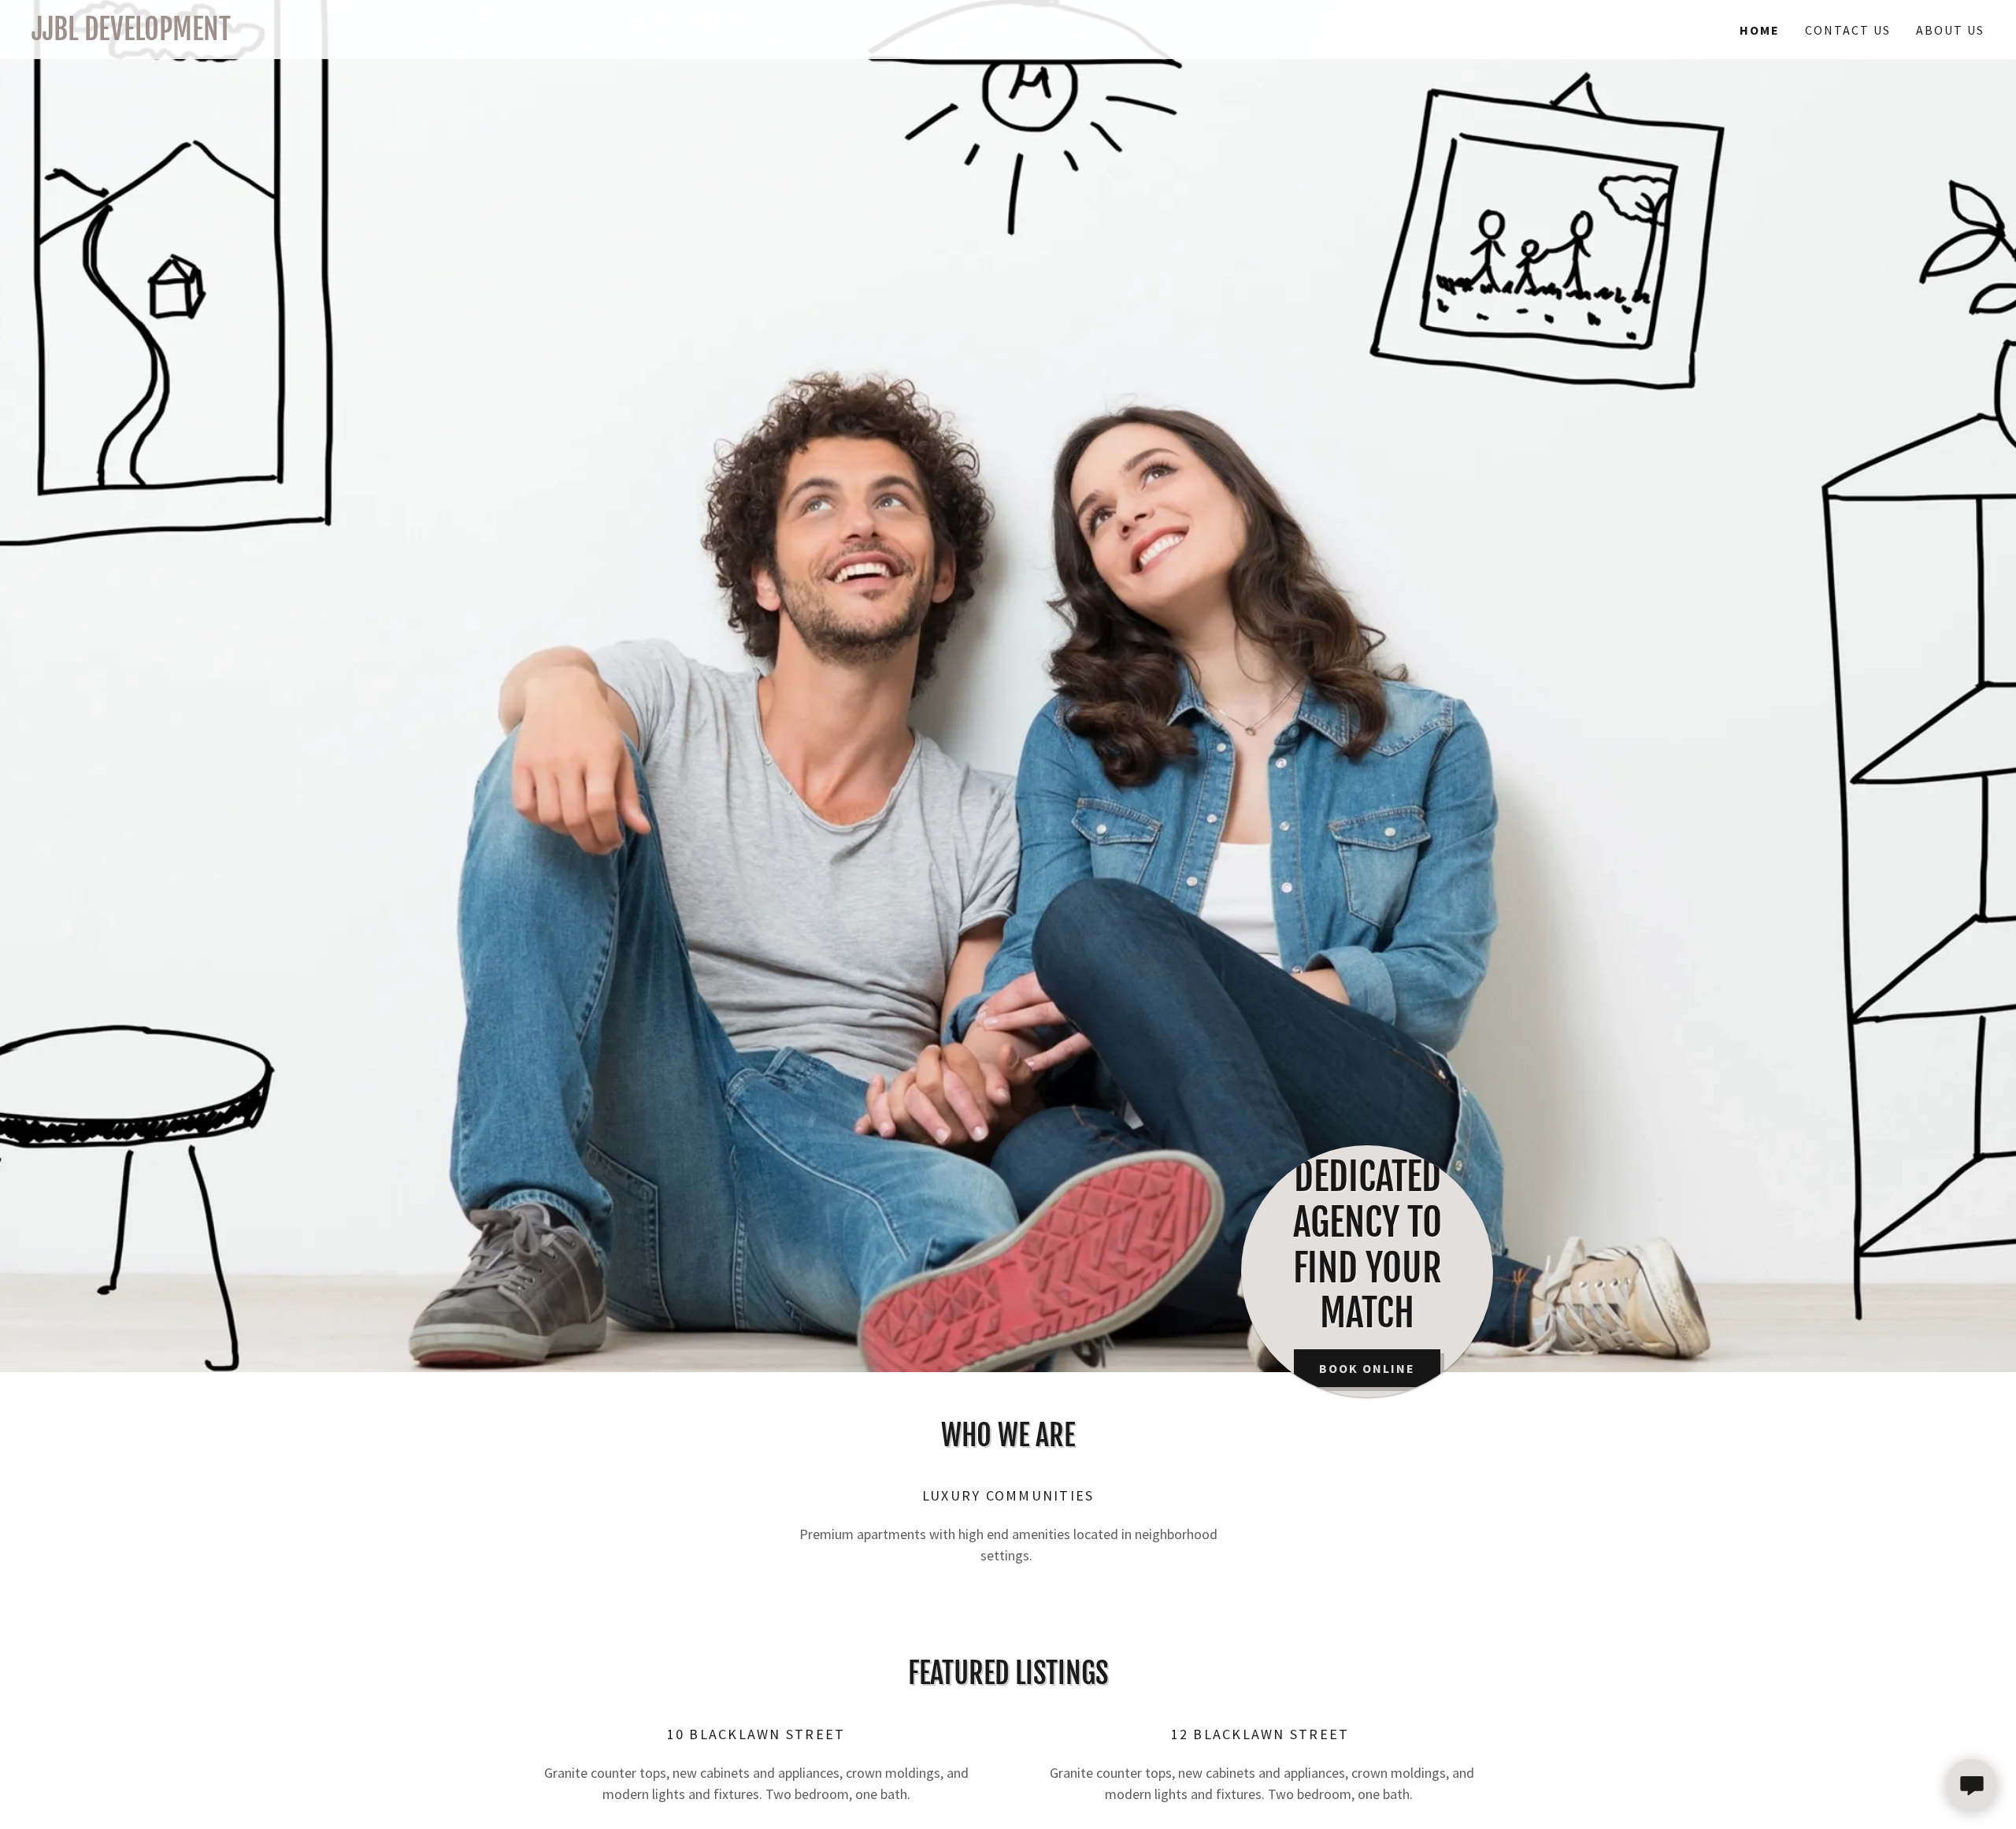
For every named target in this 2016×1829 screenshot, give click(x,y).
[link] (520, 35)
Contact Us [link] (1848, 30)
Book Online (1367, 1368)
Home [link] (1760, 30)
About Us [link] (1950, 30)
